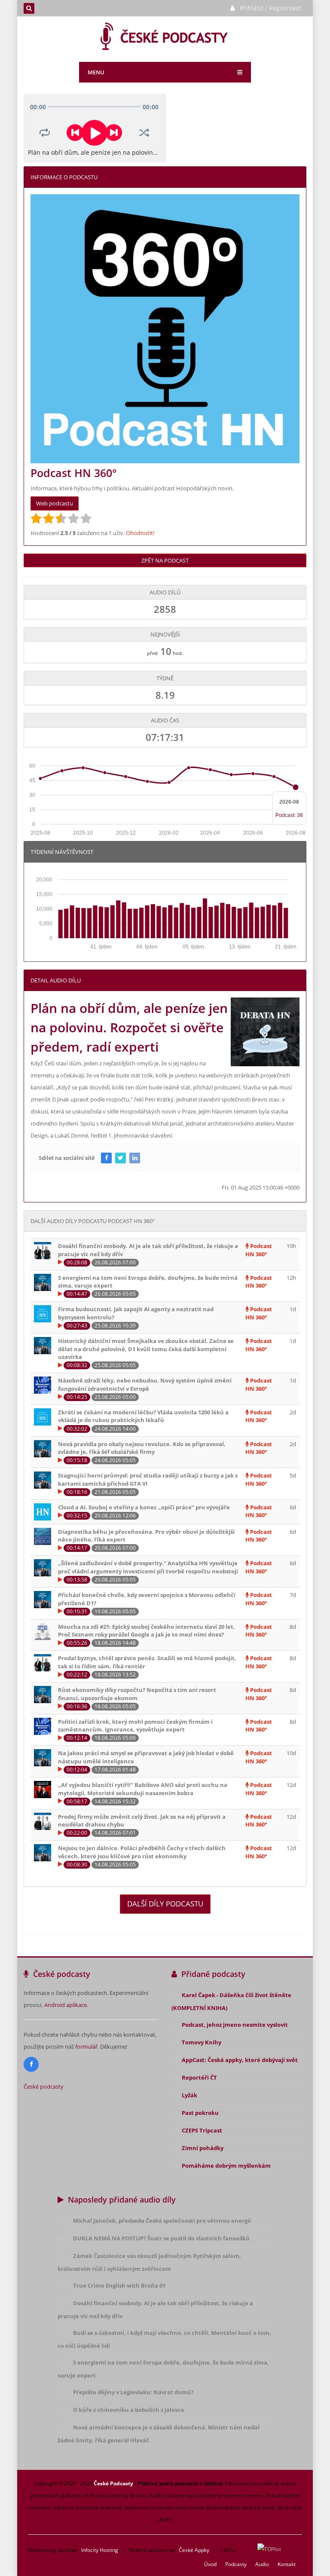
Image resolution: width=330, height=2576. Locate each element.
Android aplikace (66, 2005)
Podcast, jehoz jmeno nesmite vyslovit (235, 2025)
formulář (86, 2047)
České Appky (194, 2550)
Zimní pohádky (203, 2148)
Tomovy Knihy (202, 2042)
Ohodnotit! (140, 533)
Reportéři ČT (199, 2077)
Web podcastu (55, 503)
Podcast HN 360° (259, 1250)
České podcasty (44, 2086)
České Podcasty (113, 2483)
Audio (262, 2564)
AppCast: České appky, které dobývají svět (240, 2060)
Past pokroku (200, 2113)
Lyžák (189, 2095)
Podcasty (236, 2564)
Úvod (210, 2564)
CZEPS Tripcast (202, 2130)
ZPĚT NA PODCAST (165, 560)
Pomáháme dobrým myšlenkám (226, 2166)
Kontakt (287, 2564)
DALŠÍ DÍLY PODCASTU (165, 1904)
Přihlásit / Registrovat (270, 8)
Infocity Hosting (100, 2550)
